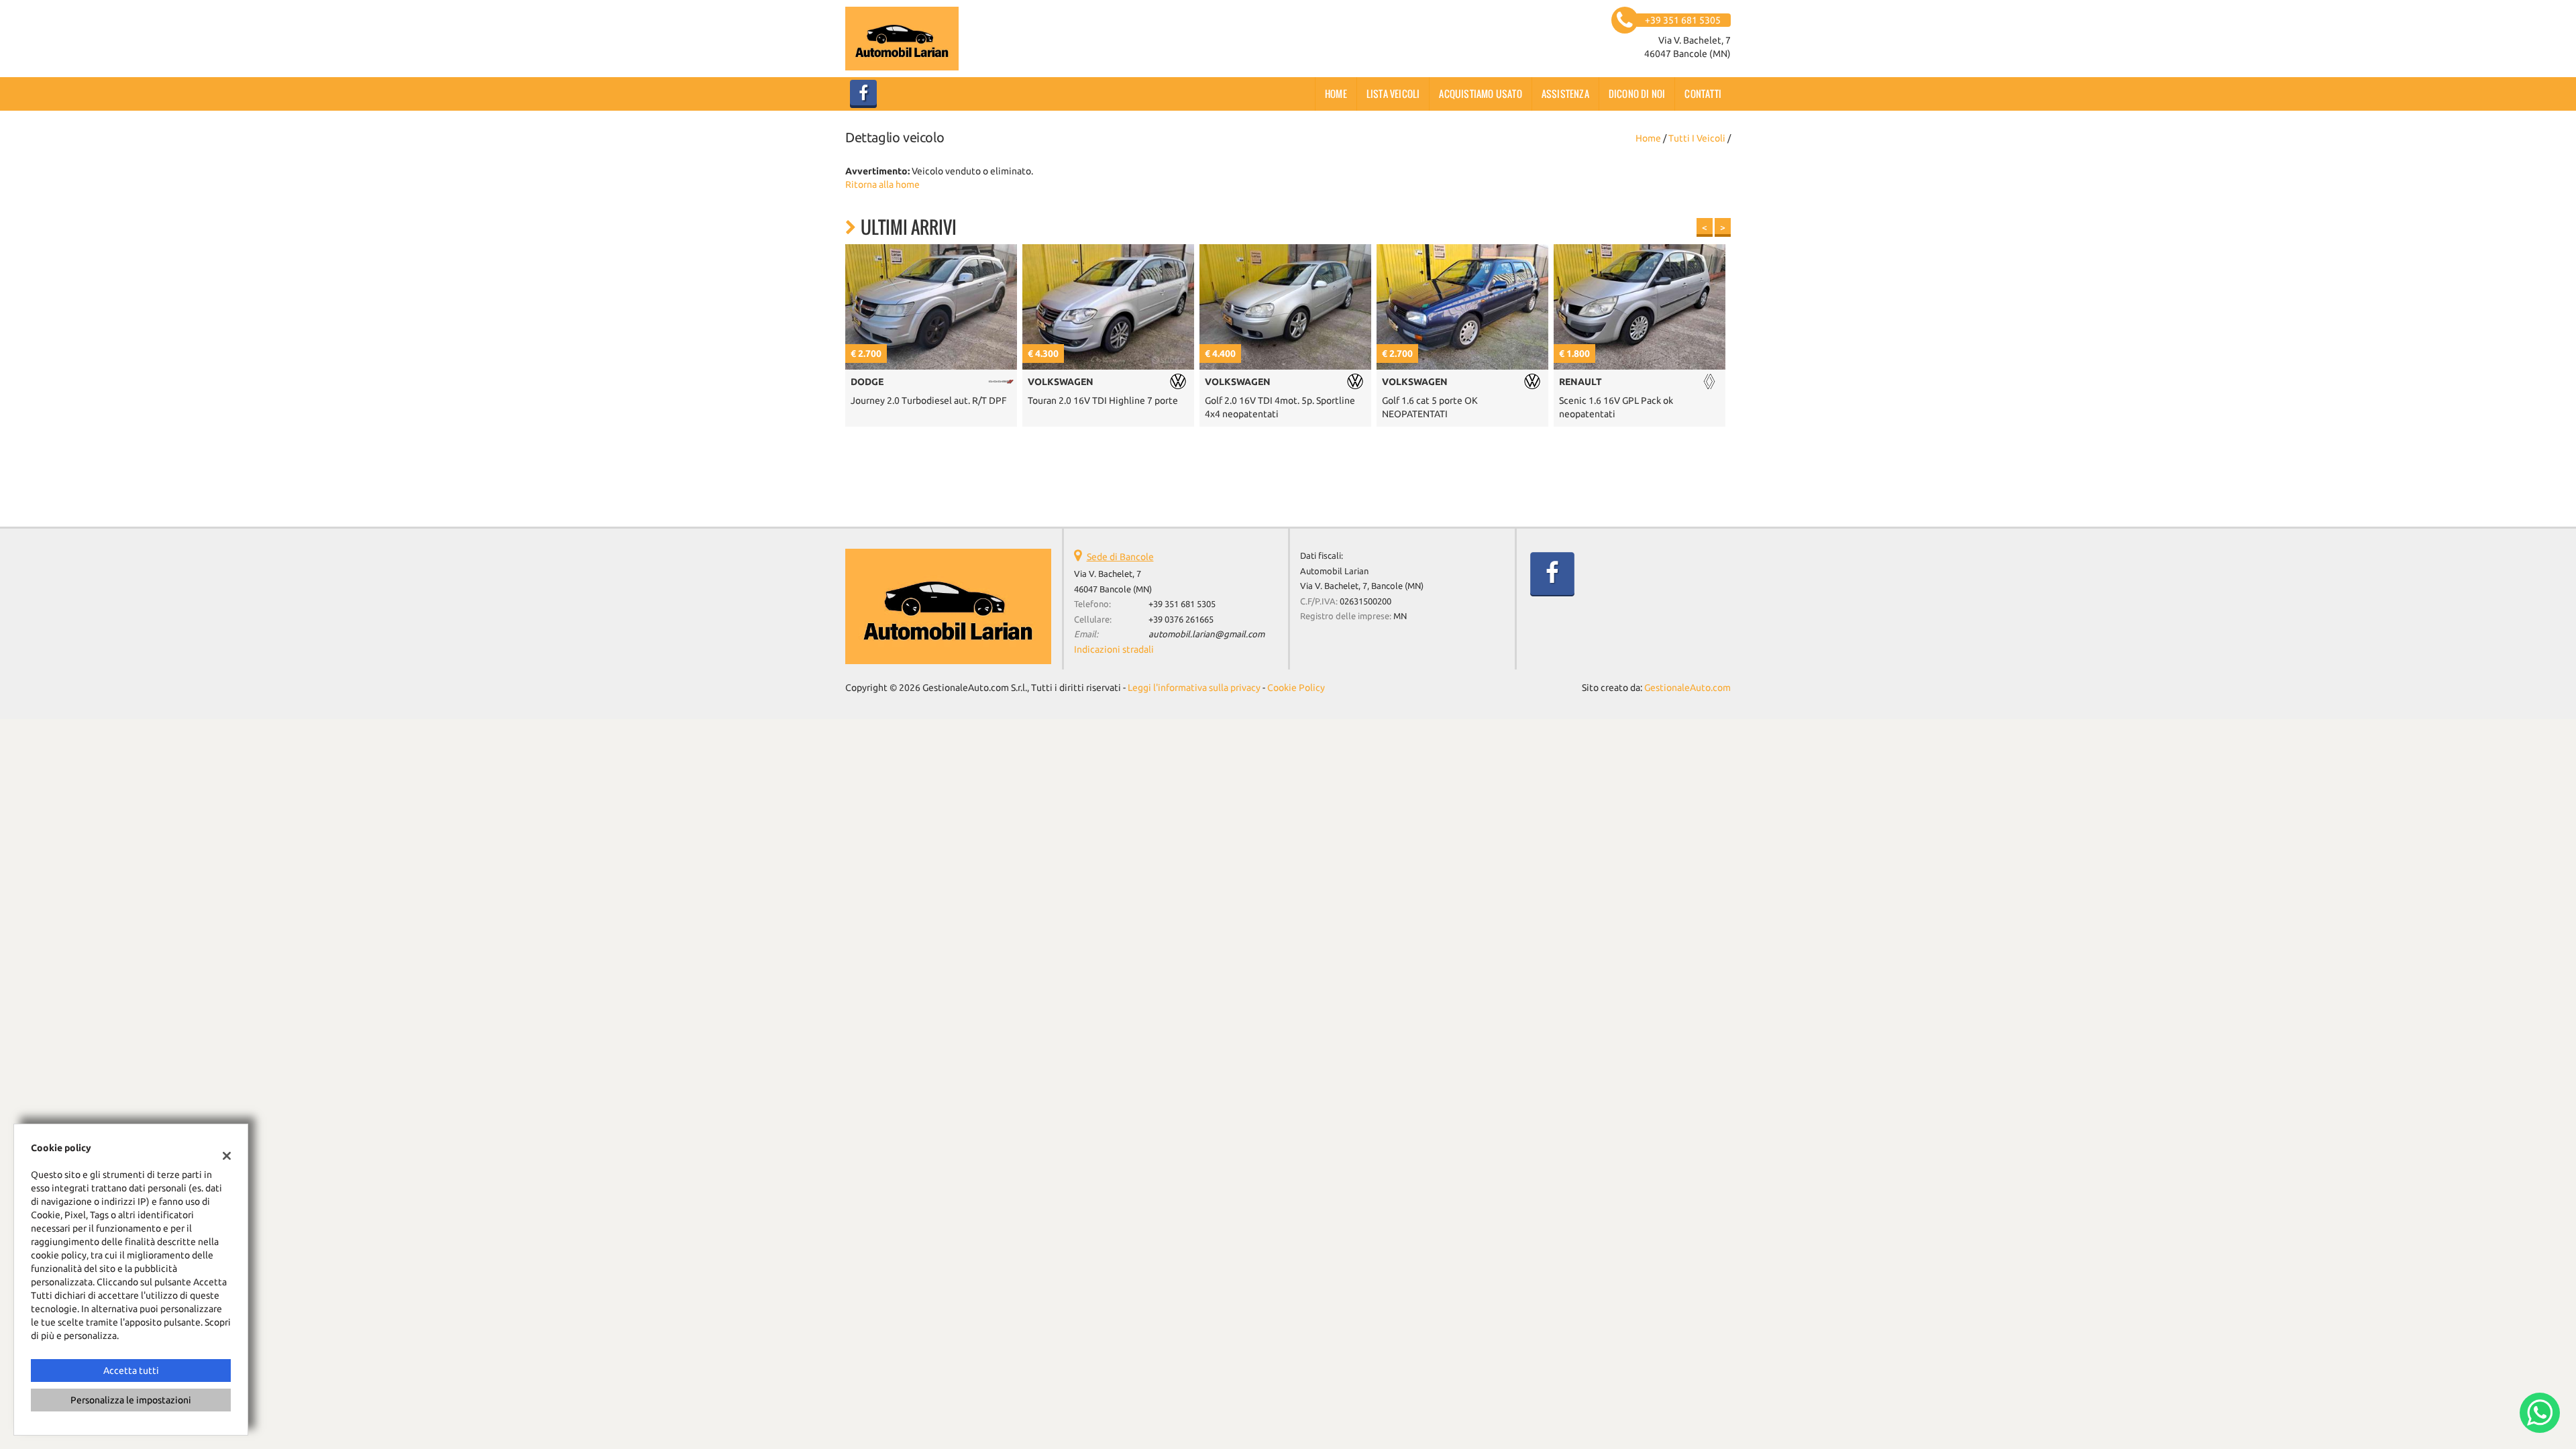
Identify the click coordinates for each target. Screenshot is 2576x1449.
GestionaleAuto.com (1687, 688)
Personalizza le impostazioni (131, 1400)
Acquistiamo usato (1480, 94)
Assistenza (1565, 94)
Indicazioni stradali (1114, 649)
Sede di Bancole (1120, 557)
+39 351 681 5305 (1182, 604)
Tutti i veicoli (1697, 138)
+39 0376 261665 (1181, 620)
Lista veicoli (1393, 94)
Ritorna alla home (882, 184)
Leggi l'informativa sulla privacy (1194, 688)
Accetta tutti (131, 1371)
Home (1336, 94)
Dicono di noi (1637, 94)
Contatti (1703, 94)
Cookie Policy (1296, 688)
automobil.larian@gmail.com (1206, 634)
